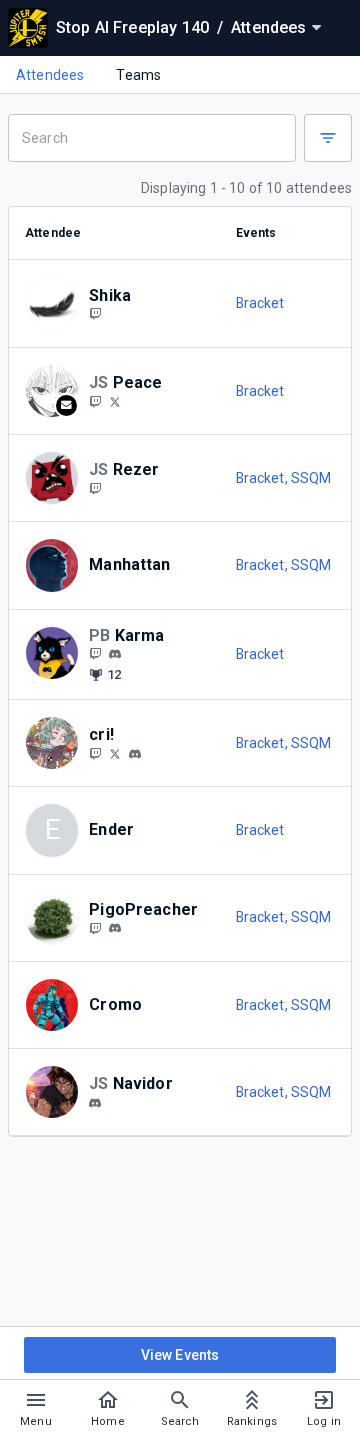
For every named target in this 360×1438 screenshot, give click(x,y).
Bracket (260, 303)
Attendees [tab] (50, 75)
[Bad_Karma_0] (95, 654)
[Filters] (328, 138)
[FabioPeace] (95, 401)
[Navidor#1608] (95, 1103)
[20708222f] (115, 401)
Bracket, (263, 478)
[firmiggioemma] (95, 753)
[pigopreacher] (95, 928)
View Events (180, 1355)
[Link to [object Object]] (57, 303)
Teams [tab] (138, 75)
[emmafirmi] (135, 754)
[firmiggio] (115, 753)
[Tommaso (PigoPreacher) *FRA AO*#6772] (115, 929)
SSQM (311, 478)
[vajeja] (95, 314)
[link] (115, 654)
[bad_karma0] (115, 655)
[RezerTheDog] (95, 488)
